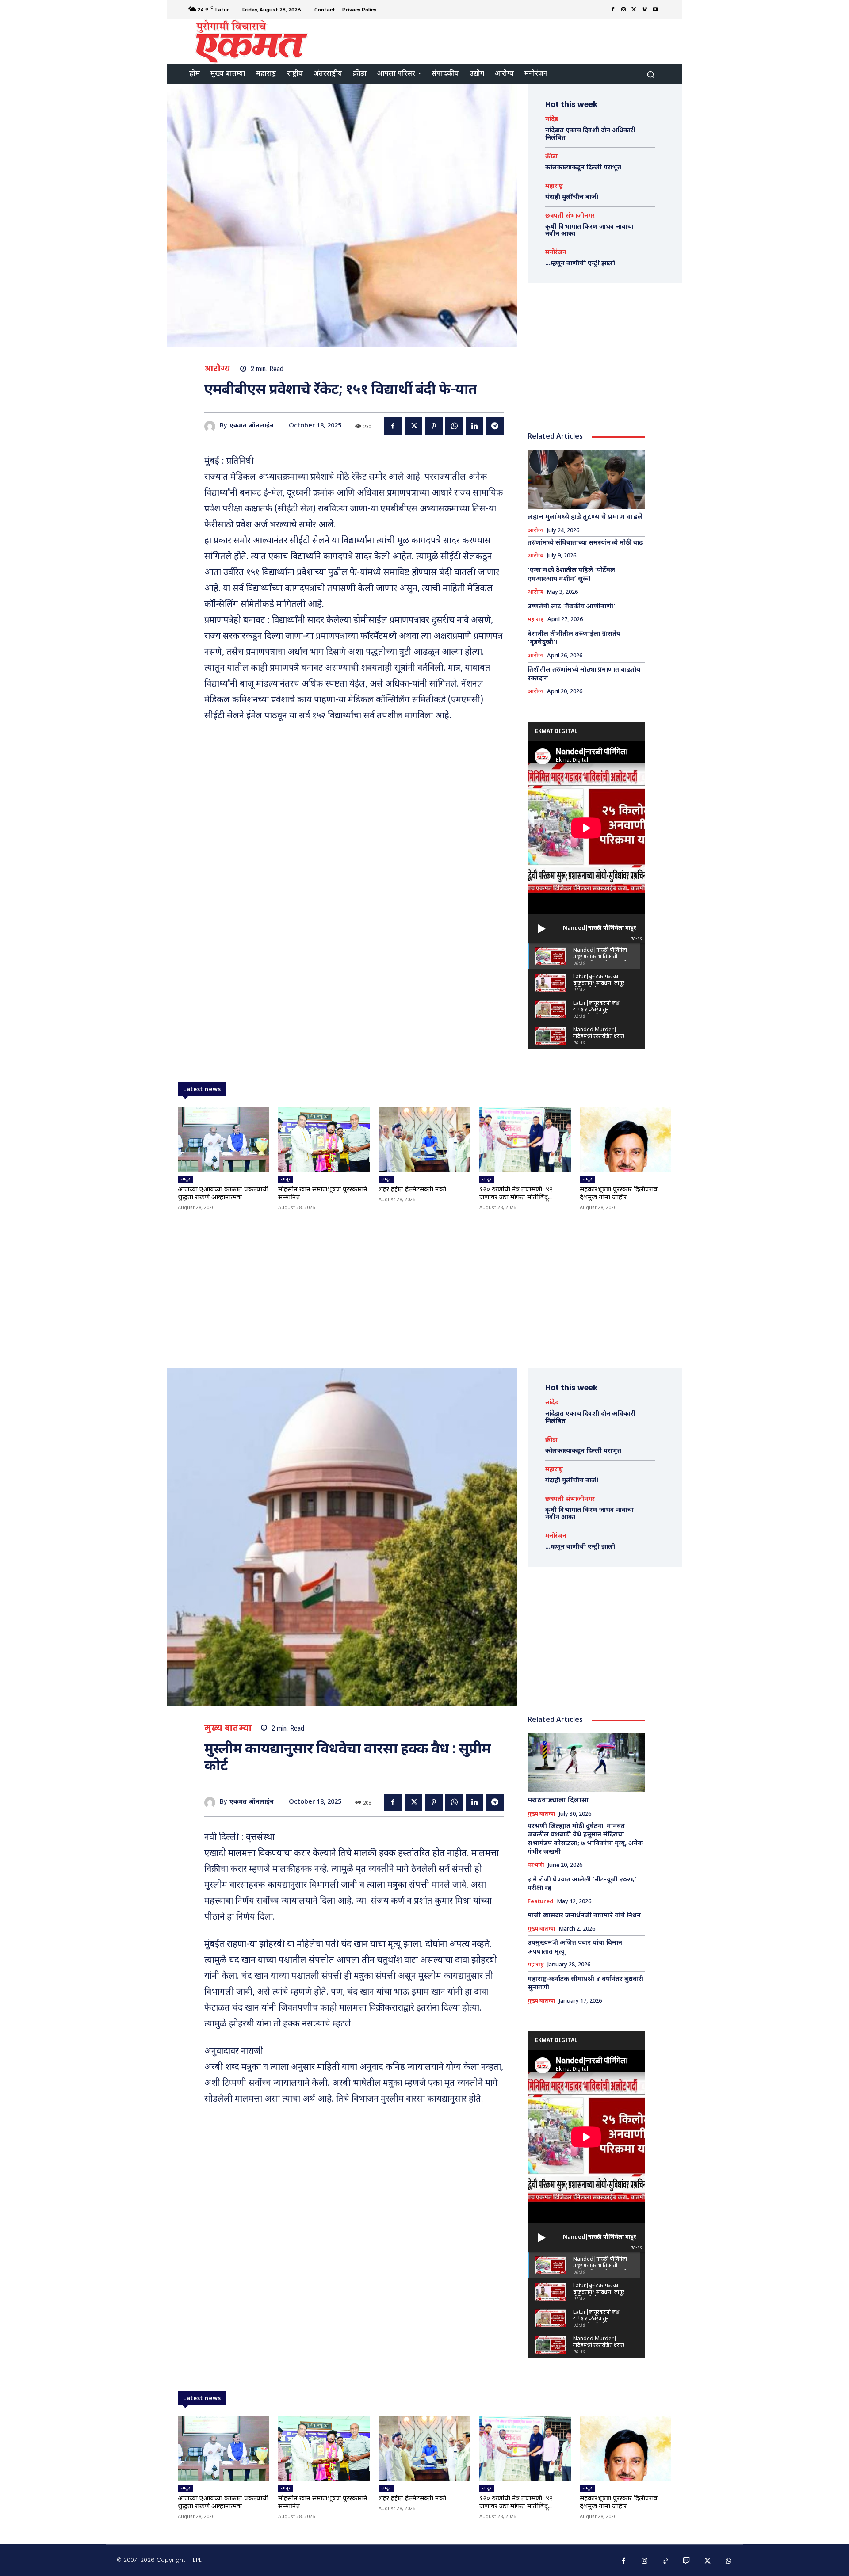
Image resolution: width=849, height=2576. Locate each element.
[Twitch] (687, 2561)
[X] (634, 10)
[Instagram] (623, 10)
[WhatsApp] (454, 426)
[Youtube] (655, 10)
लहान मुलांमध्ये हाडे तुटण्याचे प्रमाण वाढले (585, 517)
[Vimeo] (645, 10)
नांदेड (552, 120)
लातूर (185, 1179)
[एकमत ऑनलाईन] (212, 426)
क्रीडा (551, 157)
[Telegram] (495, 426)
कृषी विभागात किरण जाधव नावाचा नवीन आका (589, 231)
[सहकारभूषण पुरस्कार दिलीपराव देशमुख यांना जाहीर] (625, 1139)
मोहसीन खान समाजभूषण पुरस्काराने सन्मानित (323, 1194)
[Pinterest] (434, 426)
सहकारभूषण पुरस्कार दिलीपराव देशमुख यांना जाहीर (619, 1194)
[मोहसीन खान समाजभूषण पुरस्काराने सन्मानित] (324, 1139)
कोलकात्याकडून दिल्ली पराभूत (583, 168)
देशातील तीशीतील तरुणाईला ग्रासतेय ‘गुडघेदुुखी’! (574, 639)
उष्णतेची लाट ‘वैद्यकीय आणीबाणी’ (572, 607)
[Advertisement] (498, 41)
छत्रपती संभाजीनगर (570, 216)
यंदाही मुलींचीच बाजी (572, 197)
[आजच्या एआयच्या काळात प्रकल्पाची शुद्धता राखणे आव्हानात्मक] (224, 1139)
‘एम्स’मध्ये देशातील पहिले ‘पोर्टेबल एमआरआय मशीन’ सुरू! (571, 575)
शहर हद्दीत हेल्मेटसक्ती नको (412, 1190)
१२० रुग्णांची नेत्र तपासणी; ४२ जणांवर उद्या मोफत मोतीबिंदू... (516, 1194)
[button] (650, 74)
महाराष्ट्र (554, 187)
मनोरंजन (556, 253)
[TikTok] (665, 2561)
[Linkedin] (474, 426)
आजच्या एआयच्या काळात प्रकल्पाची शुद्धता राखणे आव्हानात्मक (223, 1194)
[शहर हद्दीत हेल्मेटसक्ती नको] (424, 1139)
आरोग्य (218, 369)
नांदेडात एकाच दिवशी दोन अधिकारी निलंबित (590, 134)
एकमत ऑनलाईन (252, 426)
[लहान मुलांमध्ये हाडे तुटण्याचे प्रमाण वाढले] (586, 479)
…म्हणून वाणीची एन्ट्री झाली (580, 264)
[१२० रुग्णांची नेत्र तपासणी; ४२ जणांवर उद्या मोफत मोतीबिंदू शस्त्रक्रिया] (525, 1139)
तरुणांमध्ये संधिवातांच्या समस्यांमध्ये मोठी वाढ (585, 543)
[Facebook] (613, 10)
